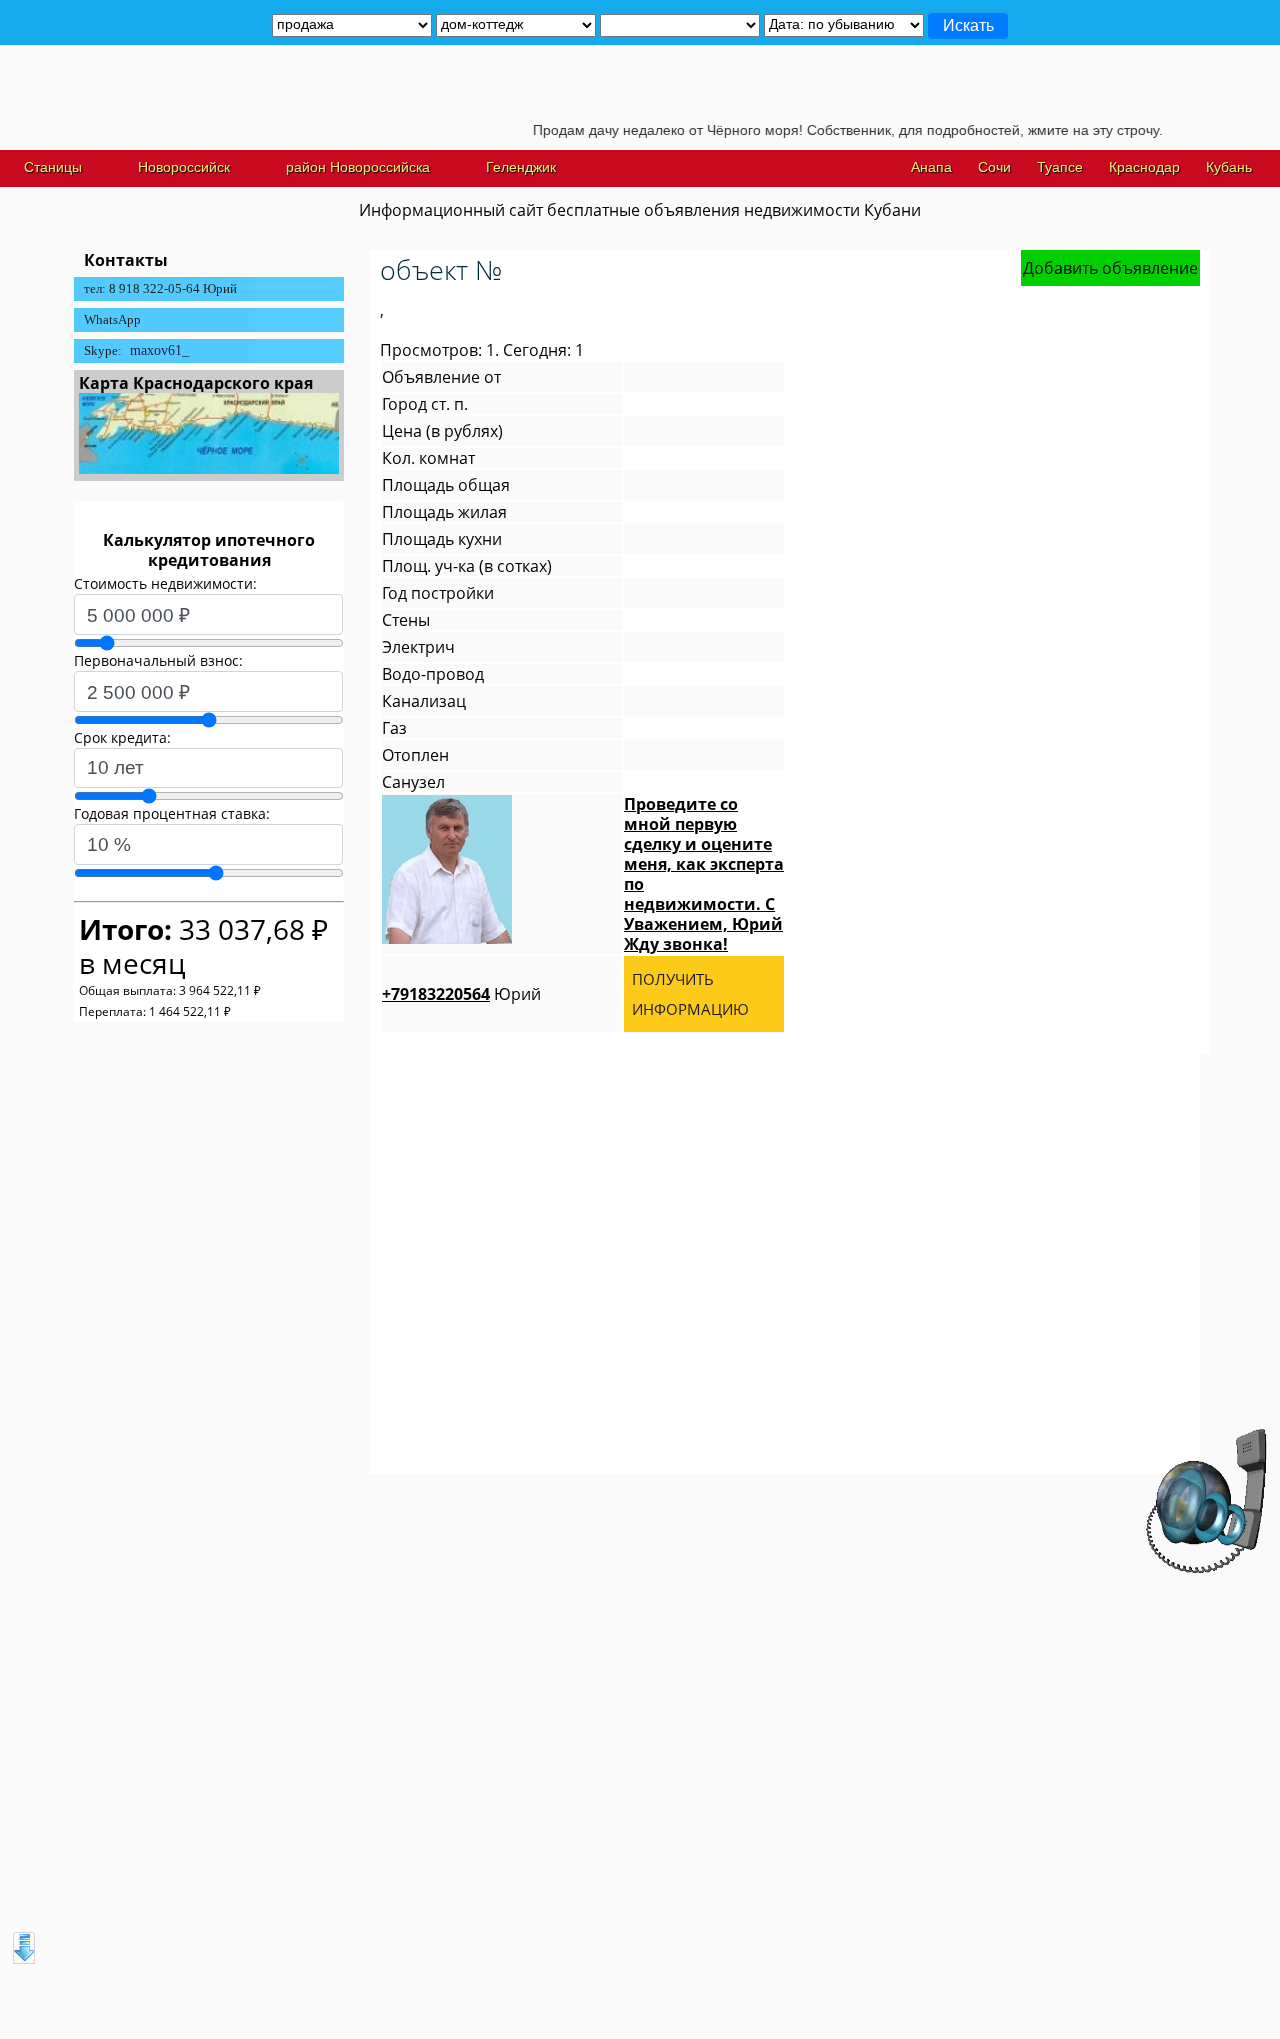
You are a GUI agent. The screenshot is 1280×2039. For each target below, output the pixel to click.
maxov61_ (159, 350)
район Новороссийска (358, 167)
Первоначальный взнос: (158, 660)
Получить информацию (690, 994)
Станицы (53, 167)
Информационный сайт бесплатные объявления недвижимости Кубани (640, 210)
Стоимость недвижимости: (165, 583)
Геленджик (521, 167)
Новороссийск (184, 167)
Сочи (994, 167)
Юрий (461, 994)
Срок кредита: (122, 737)
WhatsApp (112, 319)
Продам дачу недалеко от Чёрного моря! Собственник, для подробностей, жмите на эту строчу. (820, 130)
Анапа (931, 167)
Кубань (1229, 167)
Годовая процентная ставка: (172, 813)
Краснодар (1144, 167)
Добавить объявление (1110, 268)
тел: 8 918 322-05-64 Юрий (160, 288)
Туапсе (1060, 167)
